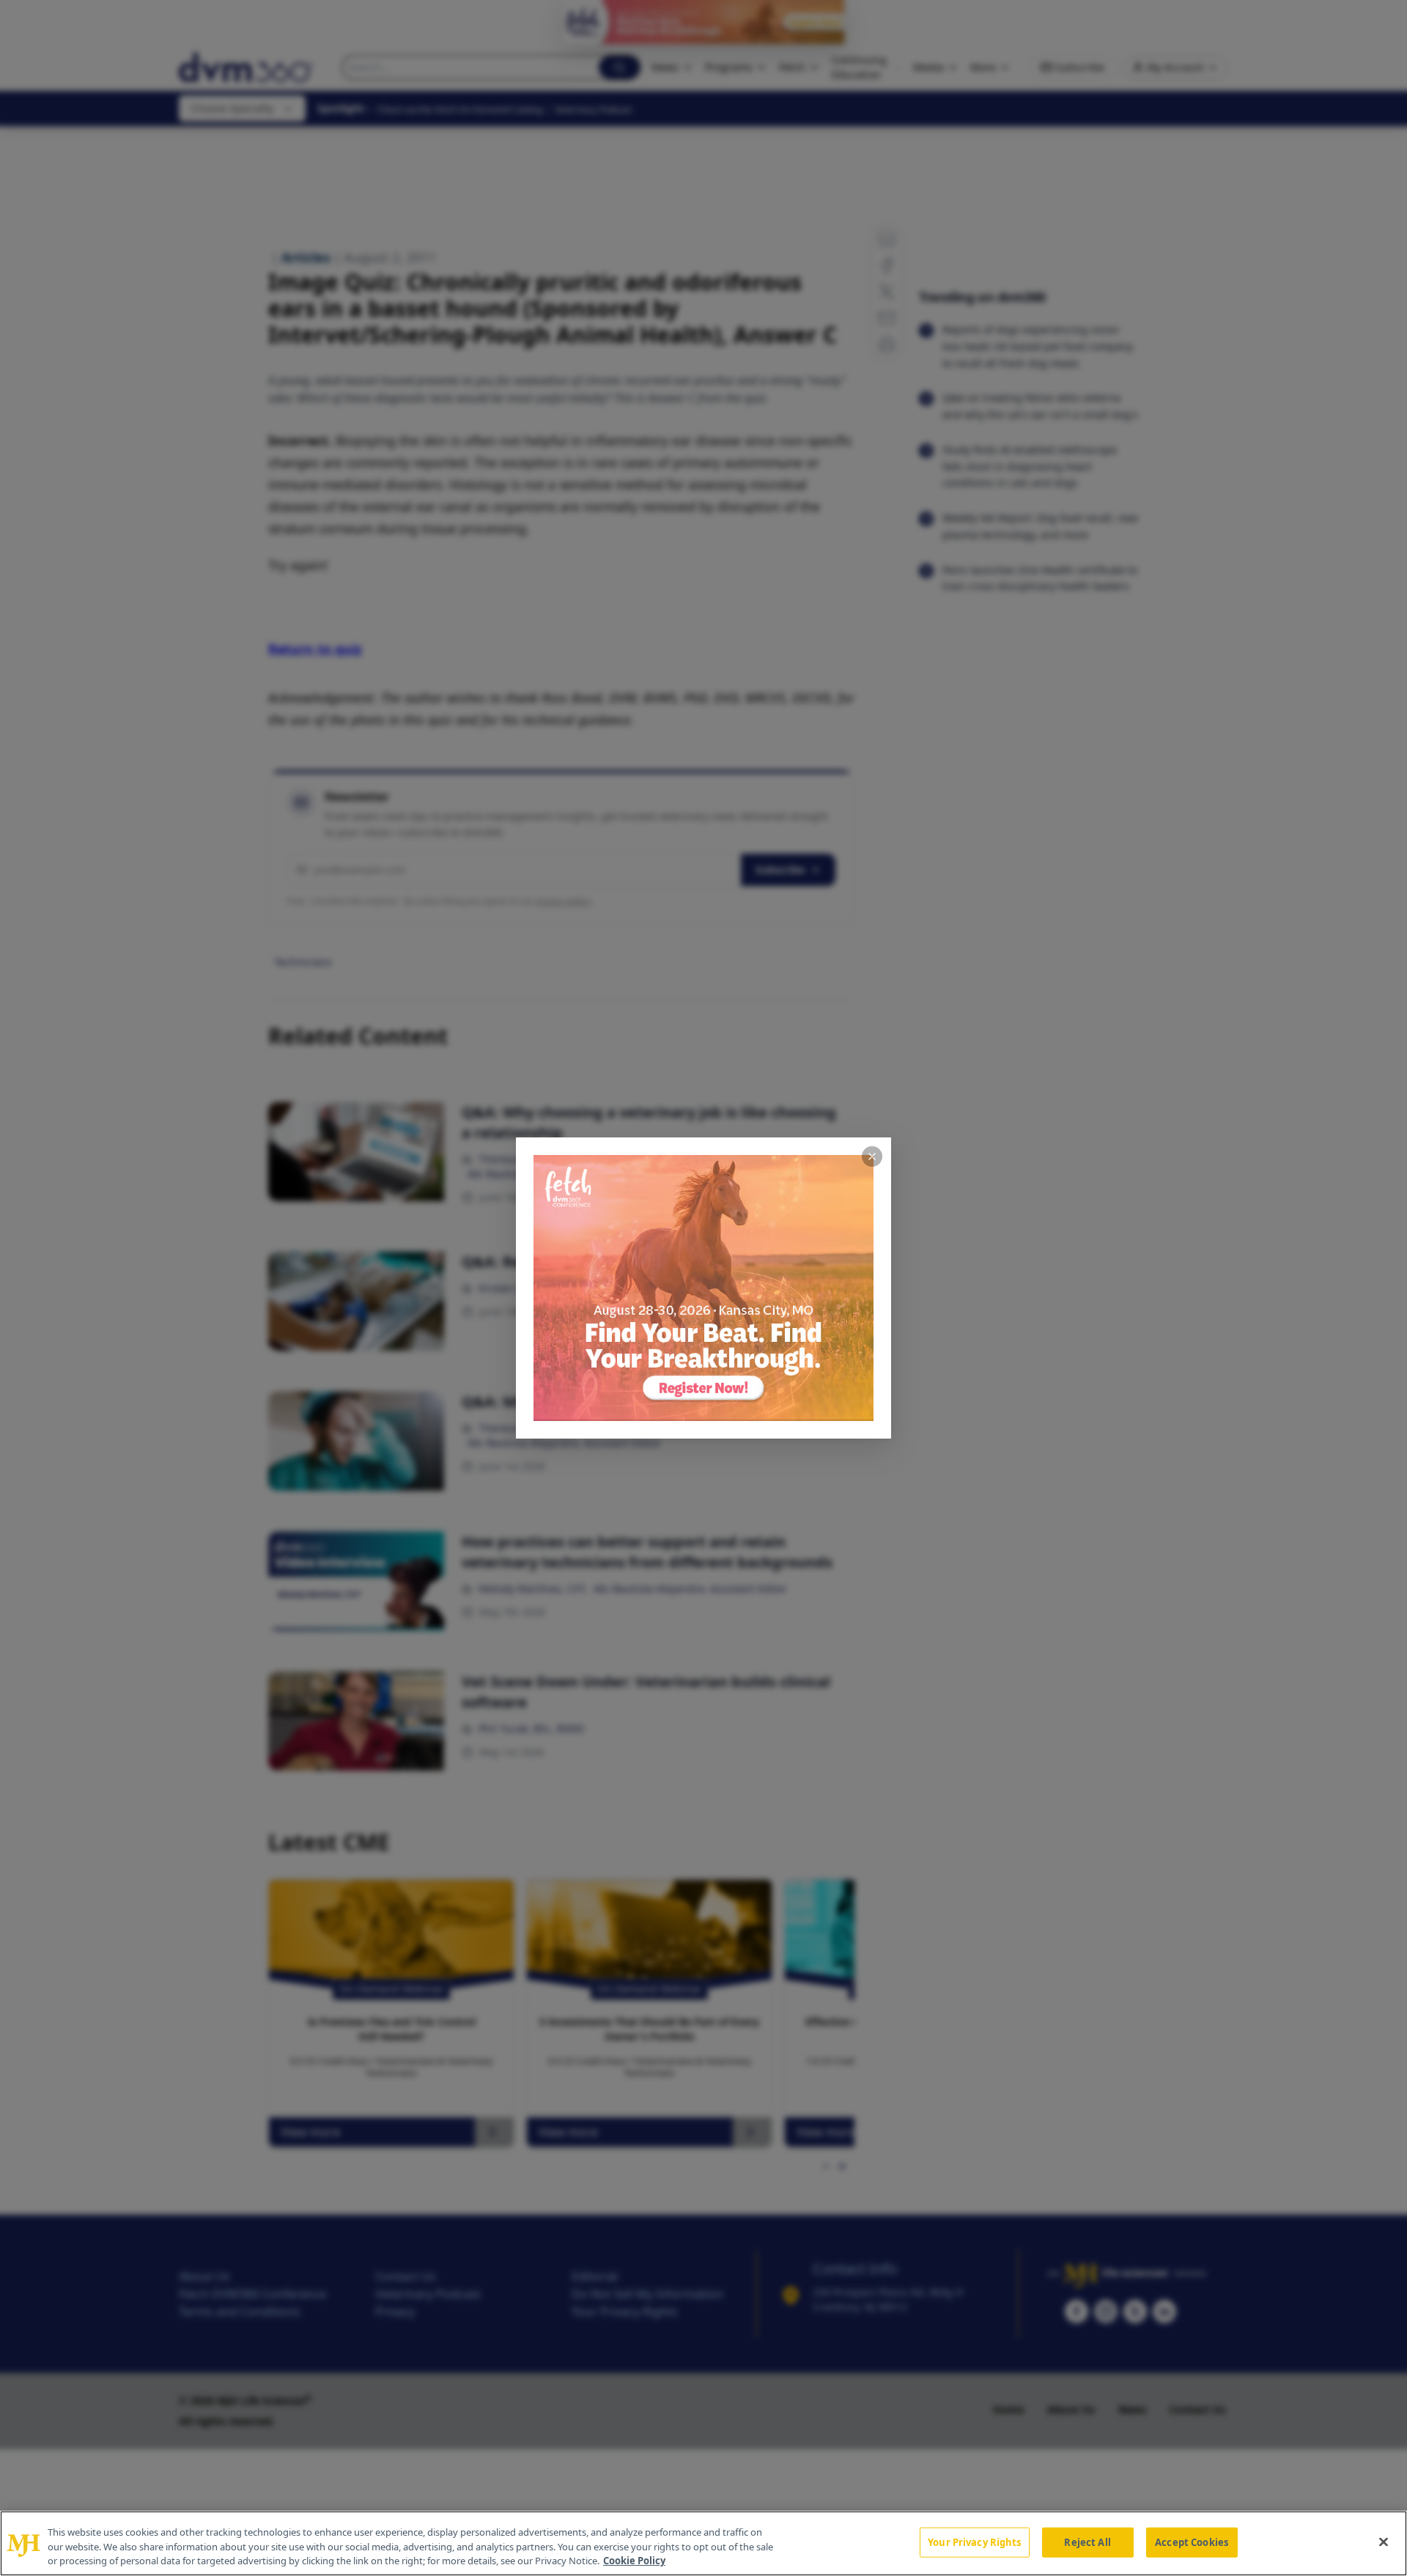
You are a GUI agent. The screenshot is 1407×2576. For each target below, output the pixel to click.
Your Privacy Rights (974, 2542)
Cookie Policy (634, 2561)
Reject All (1087, 2542)
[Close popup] (872, 1156)
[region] (703, 2543)
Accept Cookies (1192, 2542)
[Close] (1384, 2542)
